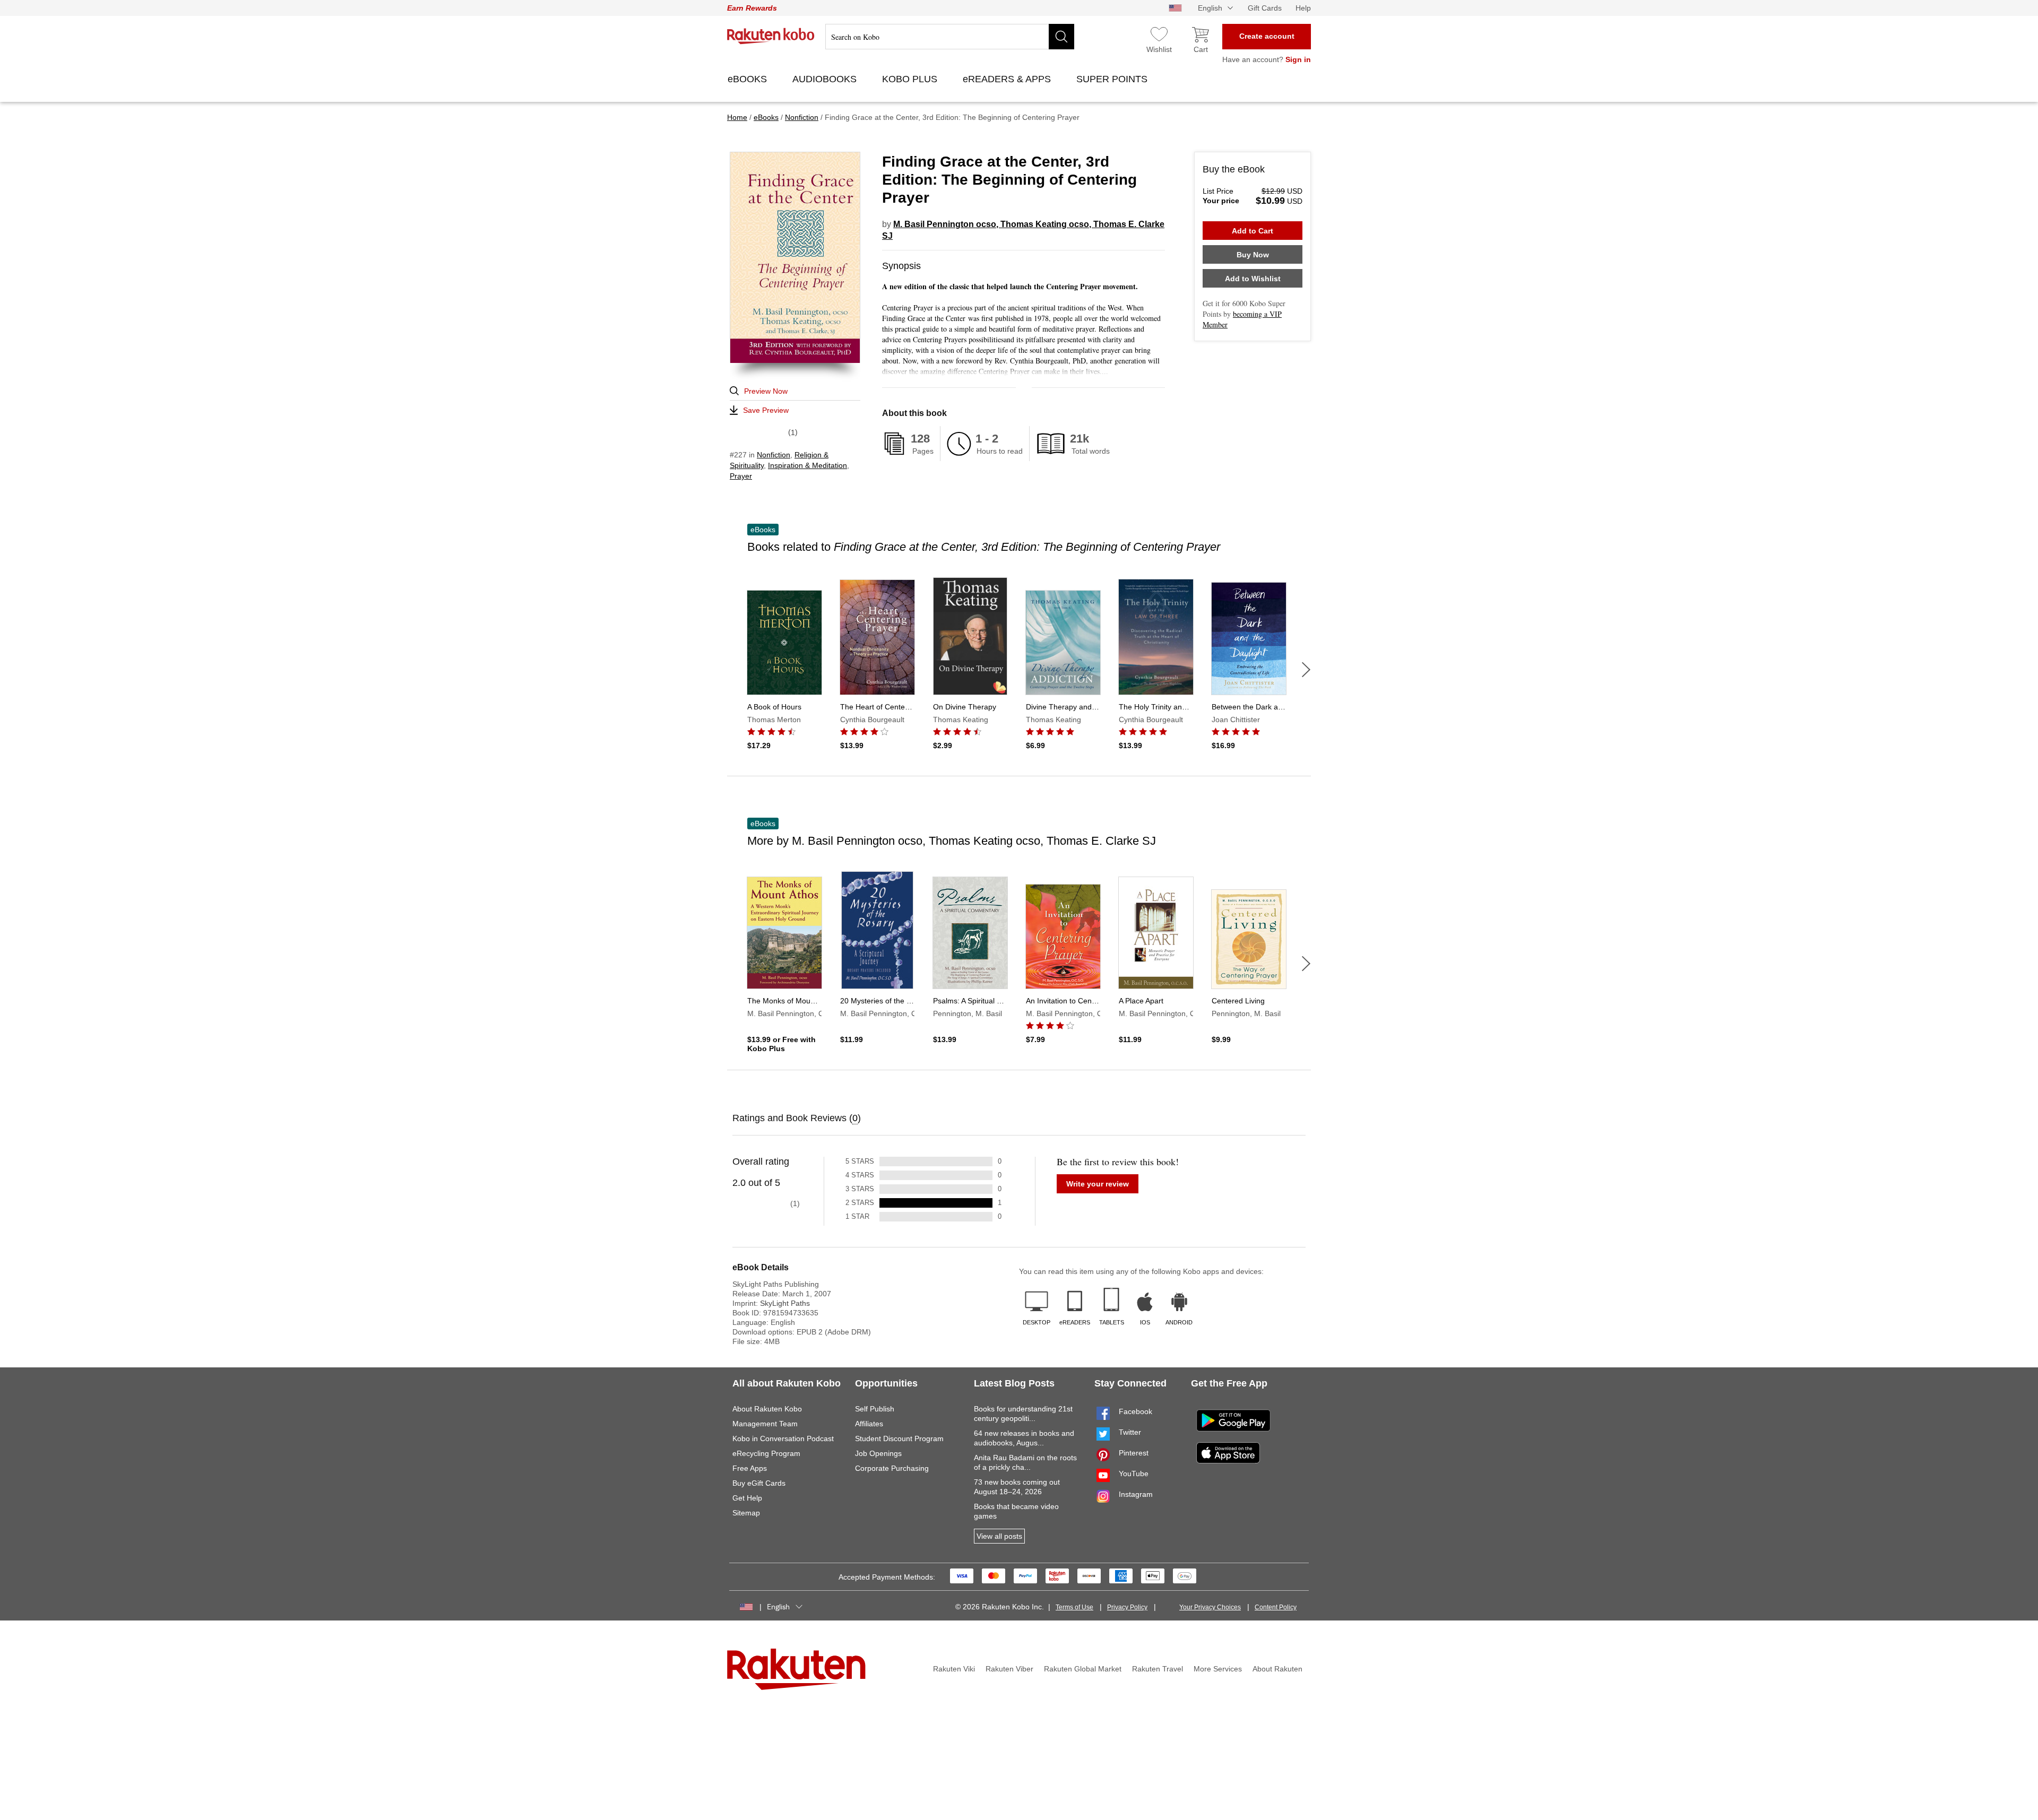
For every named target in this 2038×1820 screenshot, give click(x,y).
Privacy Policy (1127, 1607)
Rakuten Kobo (771, 36)
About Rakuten (1277, 1669)
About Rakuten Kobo (767, 1409)
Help (1303, 8)
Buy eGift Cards (759, 1483)
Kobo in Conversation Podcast (783, 1438)
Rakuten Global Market (1083, 1669)
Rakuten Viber (1009, 1669)
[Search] (1061, 37)
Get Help (747, 1498)
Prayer (741, 476)
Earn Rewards (752, 8)
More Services (1218, 1669)
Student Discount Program (899, 1438)
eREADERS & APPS (1008, 79)
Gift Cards (1265, 8)
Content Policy (1276, 1607)
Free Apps (750, 1468)
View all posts (999, 1536)
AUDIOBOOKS (826, 79)
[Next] (1306, 670)
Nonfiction (774, 455)
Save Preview (766, 410)
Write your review (1098, 1184)
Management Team (765, 1424)
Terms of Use (1074, 1607)
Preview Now (766, 391)
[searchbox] (950, 37)
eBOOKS (749, 79)
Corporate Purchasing (892, 1468)
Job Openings (878, 1453)
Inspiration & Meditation (808, 465)
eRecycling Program (766, 1453)
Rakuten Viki (954, 1669)
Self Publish (875, 1409)
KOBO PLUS (911, 79)
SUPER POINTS (1113, 79)
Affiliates (869, 1424)
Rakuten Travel (1158, 1669)
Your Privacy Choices (1210, 1607)
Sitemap (746, 1513)
